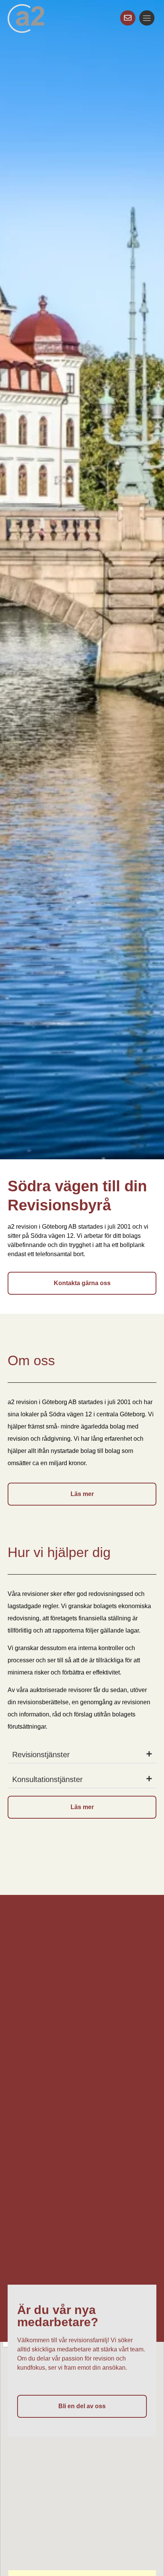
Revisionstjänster (41, 1755)
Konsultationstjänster (47, 1779)
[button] (82, 1755)
